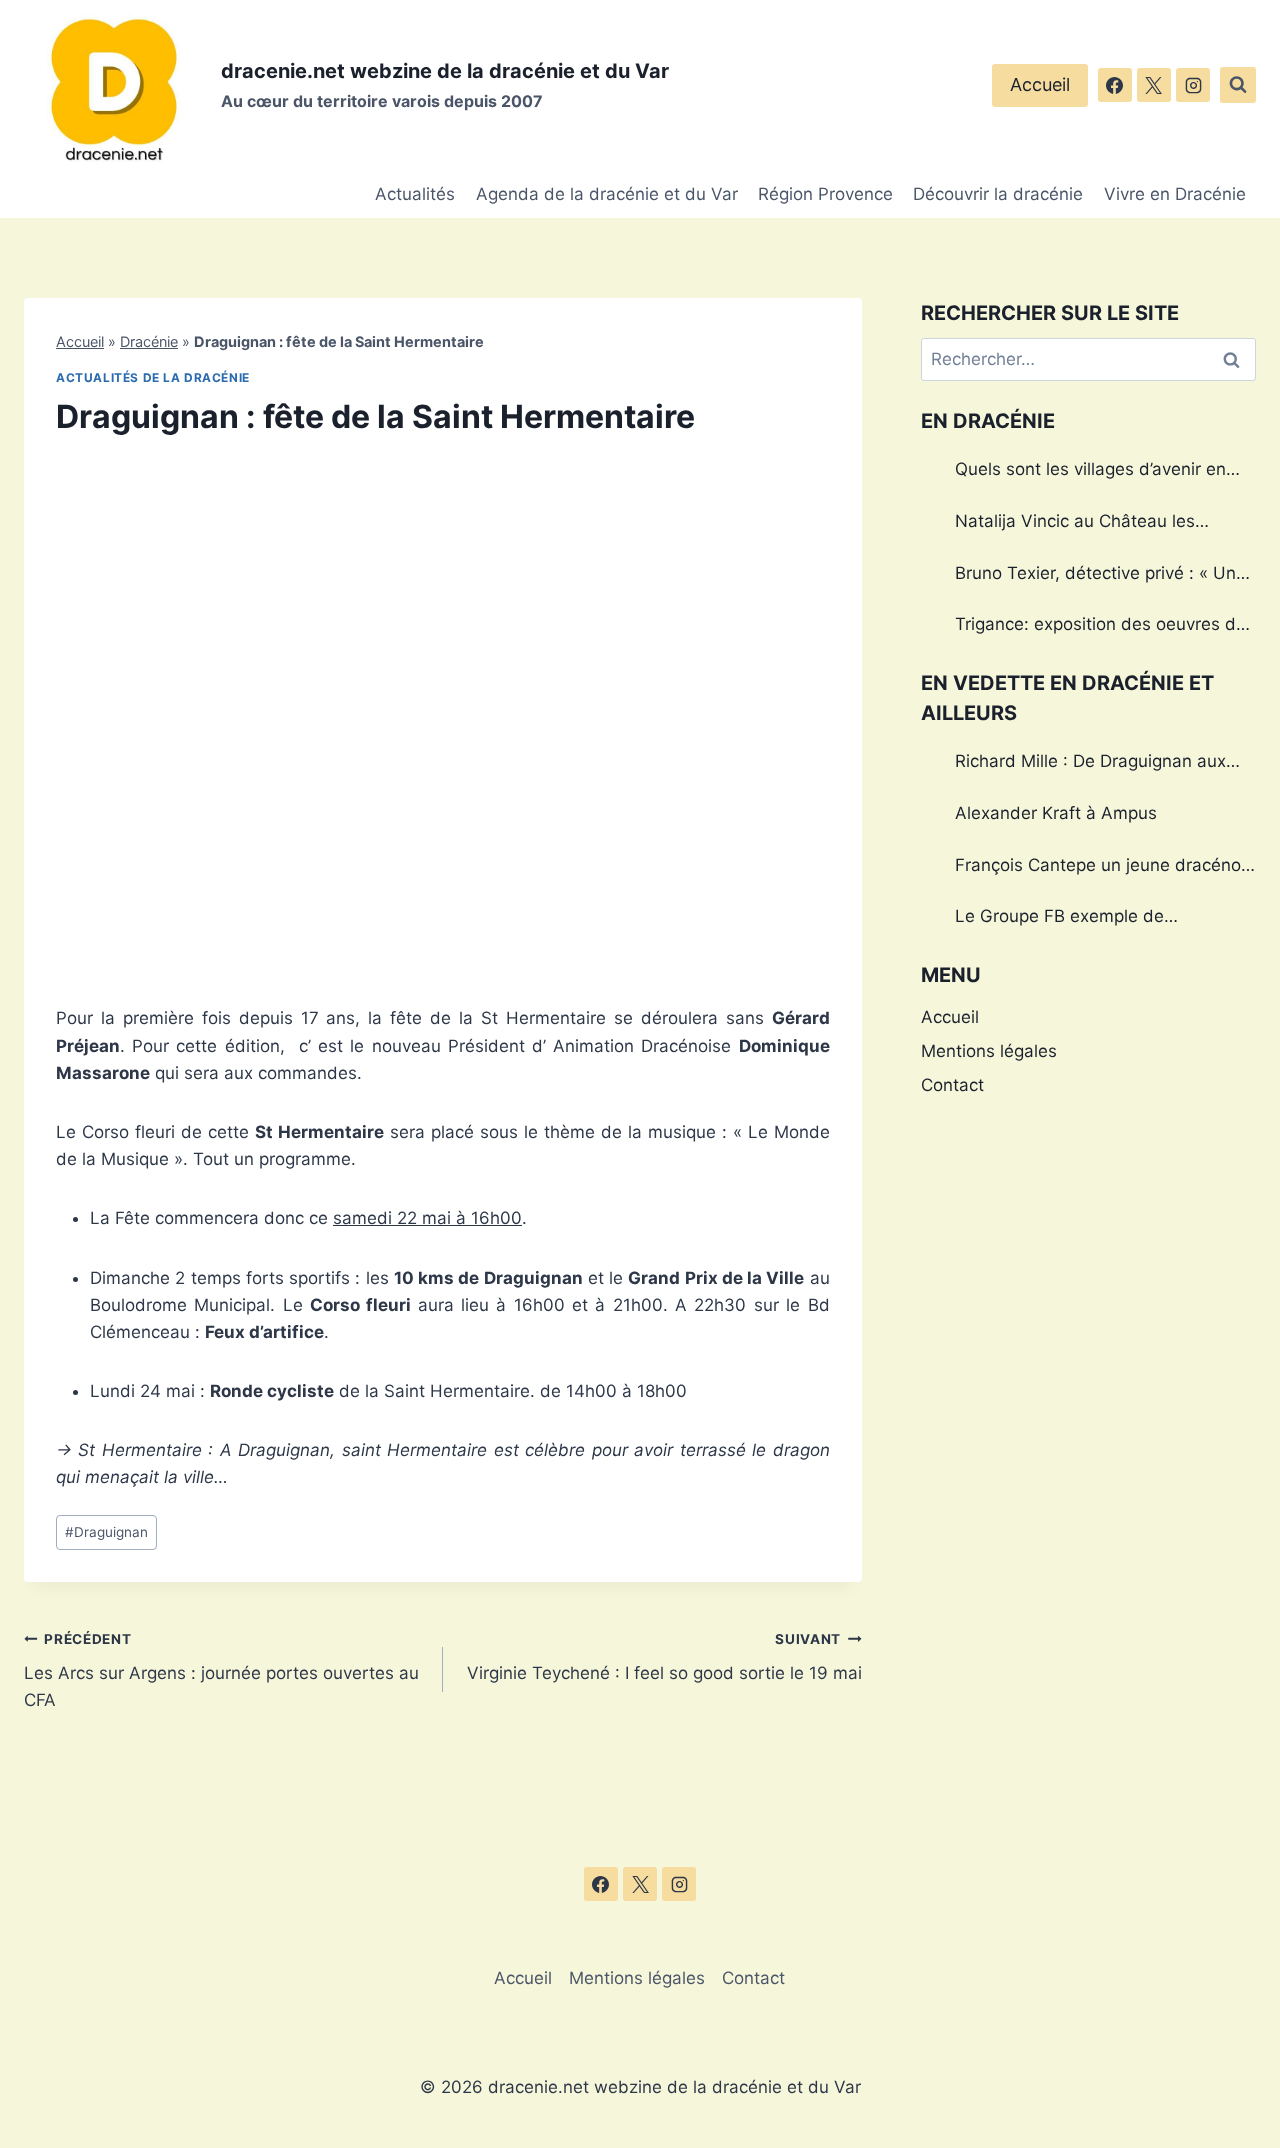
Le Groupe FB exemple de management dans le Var (1059, 919)
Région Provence (825, 194)
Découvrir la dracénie (998, 194)
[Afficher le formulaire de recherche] (1238, 85)
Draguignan (106, 1532)
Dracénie (149, 341)
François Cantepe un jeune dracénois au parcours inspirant (1104, 868)
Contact (952, 1085)
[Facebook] (1115, 85)
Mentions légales (989, 1051)
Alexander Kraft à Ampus (1056, 813)
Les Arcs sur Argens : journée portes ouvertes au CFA (221, 1671)
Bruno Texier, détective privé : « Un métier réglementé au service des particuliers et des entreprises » (1095, 576)
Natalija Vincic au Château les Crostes (1075, 524)
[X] (1154, 85)
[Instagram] (1193, 85)
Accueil (1040, 84)
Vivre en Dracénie (1175, 194)
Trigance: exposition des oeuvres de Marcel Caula (1100, 627)
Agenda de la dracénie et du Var (607, 194)
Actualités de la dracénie (153, 377)
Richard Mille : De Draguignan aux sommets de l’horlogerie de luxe (1090, 764)
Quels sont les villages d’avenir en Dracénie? (1090, 472)
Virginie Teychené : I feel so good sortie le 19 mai (664, 1657)
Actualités (415, 194)
